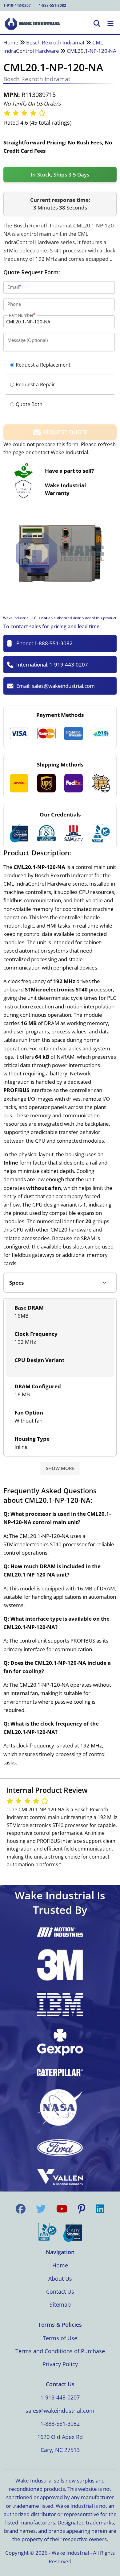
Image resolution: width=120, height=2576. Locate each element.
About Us (60, 2279)
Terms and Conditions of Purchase (60, 2351)
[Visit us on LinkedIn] (100, 2209)
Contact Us (60, 2291)
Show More (60, 1468)
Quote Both (29, 404)
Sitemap (60, 2304)
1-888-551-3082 (52, 5)
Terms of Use (60, 2338)
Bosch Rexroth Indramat (55, 42)
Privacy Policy (60, 2364)
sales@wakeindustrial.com (63, 686)
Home (11, 42)
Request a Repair (35, 384)
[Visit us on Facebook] (21, 2209)
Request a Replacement (43, 365)
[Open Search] (97, 24)
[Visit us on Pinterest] (82, 2209)
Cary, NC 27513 (60, 2450)
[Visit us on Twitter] (41, 2209)
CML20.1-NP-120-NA (92, 51)
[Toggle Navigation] (110, 24)
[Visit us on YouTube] (62, 2209)
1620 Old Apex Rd (60, 2437)
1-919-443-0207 (17, 5)
